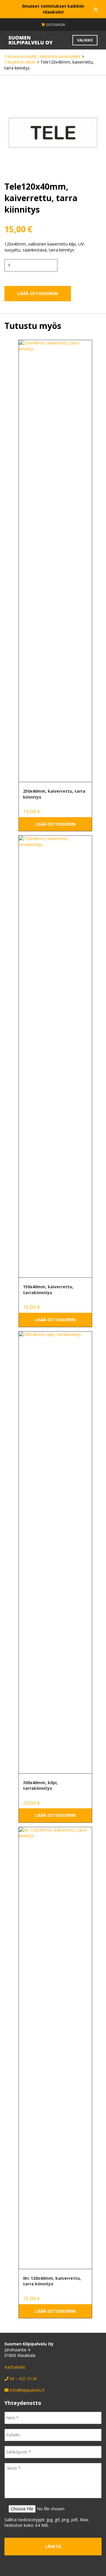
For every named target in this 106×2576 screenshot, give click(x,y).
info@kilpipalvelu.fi (27, 2390)
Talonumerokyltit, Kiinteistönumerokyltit (43, 56)
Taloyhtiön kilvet (20, 62)
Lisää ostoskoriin (38, 293)
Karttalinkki (15, 2367)
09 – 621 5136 (23, 2379)
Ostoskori (55, 25)
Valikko (85, 40)
